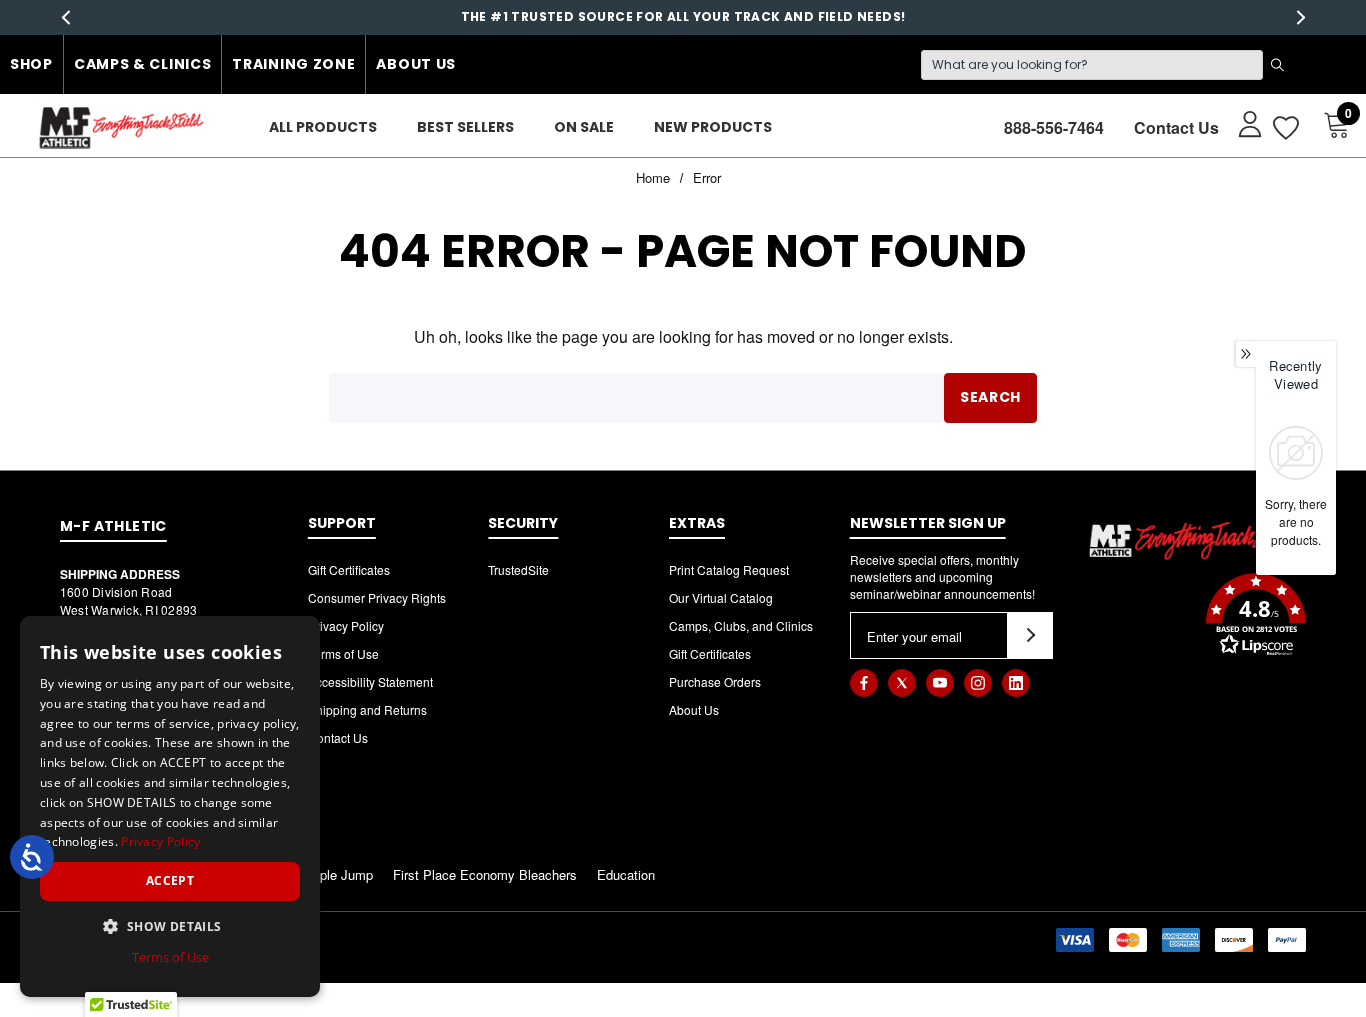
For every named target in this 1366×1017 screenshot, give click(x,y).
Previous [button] (65, 17)
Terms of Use (343, 653)
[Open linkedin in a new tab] (1016, 683)
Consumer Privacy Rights (377, 597)
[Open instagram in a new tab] (978, 683)
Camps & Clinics (143, 64)
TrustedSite (518, 569)
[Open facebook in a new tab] (864, 683)
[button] (1197, 617)
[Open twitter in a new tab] (902, 683)
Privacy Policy (346, 625)
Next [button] (1300, 17)
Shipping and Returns (367, 709)
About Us (416, 64)
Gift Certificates (349, 569)
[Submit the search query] (1277, 65)
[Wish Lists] (1284, 127)
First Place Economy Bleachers (485, 874)
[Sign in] (1240, 123)
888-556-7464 (1054, 127)
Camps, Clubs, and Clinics (741, 625)
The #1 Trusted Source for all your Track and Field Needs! (683, 16)
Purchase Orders (715, 681)
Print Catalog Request (729, 569)
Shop (31, 64)
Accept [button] (170, 880)
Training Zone (293, 64)
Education (626, 874)
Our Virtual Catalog (721, 597)
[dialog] (170, 806)
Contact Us (1176, 127)
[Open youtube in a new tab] (940, 683)
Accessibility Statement (370, 681)
